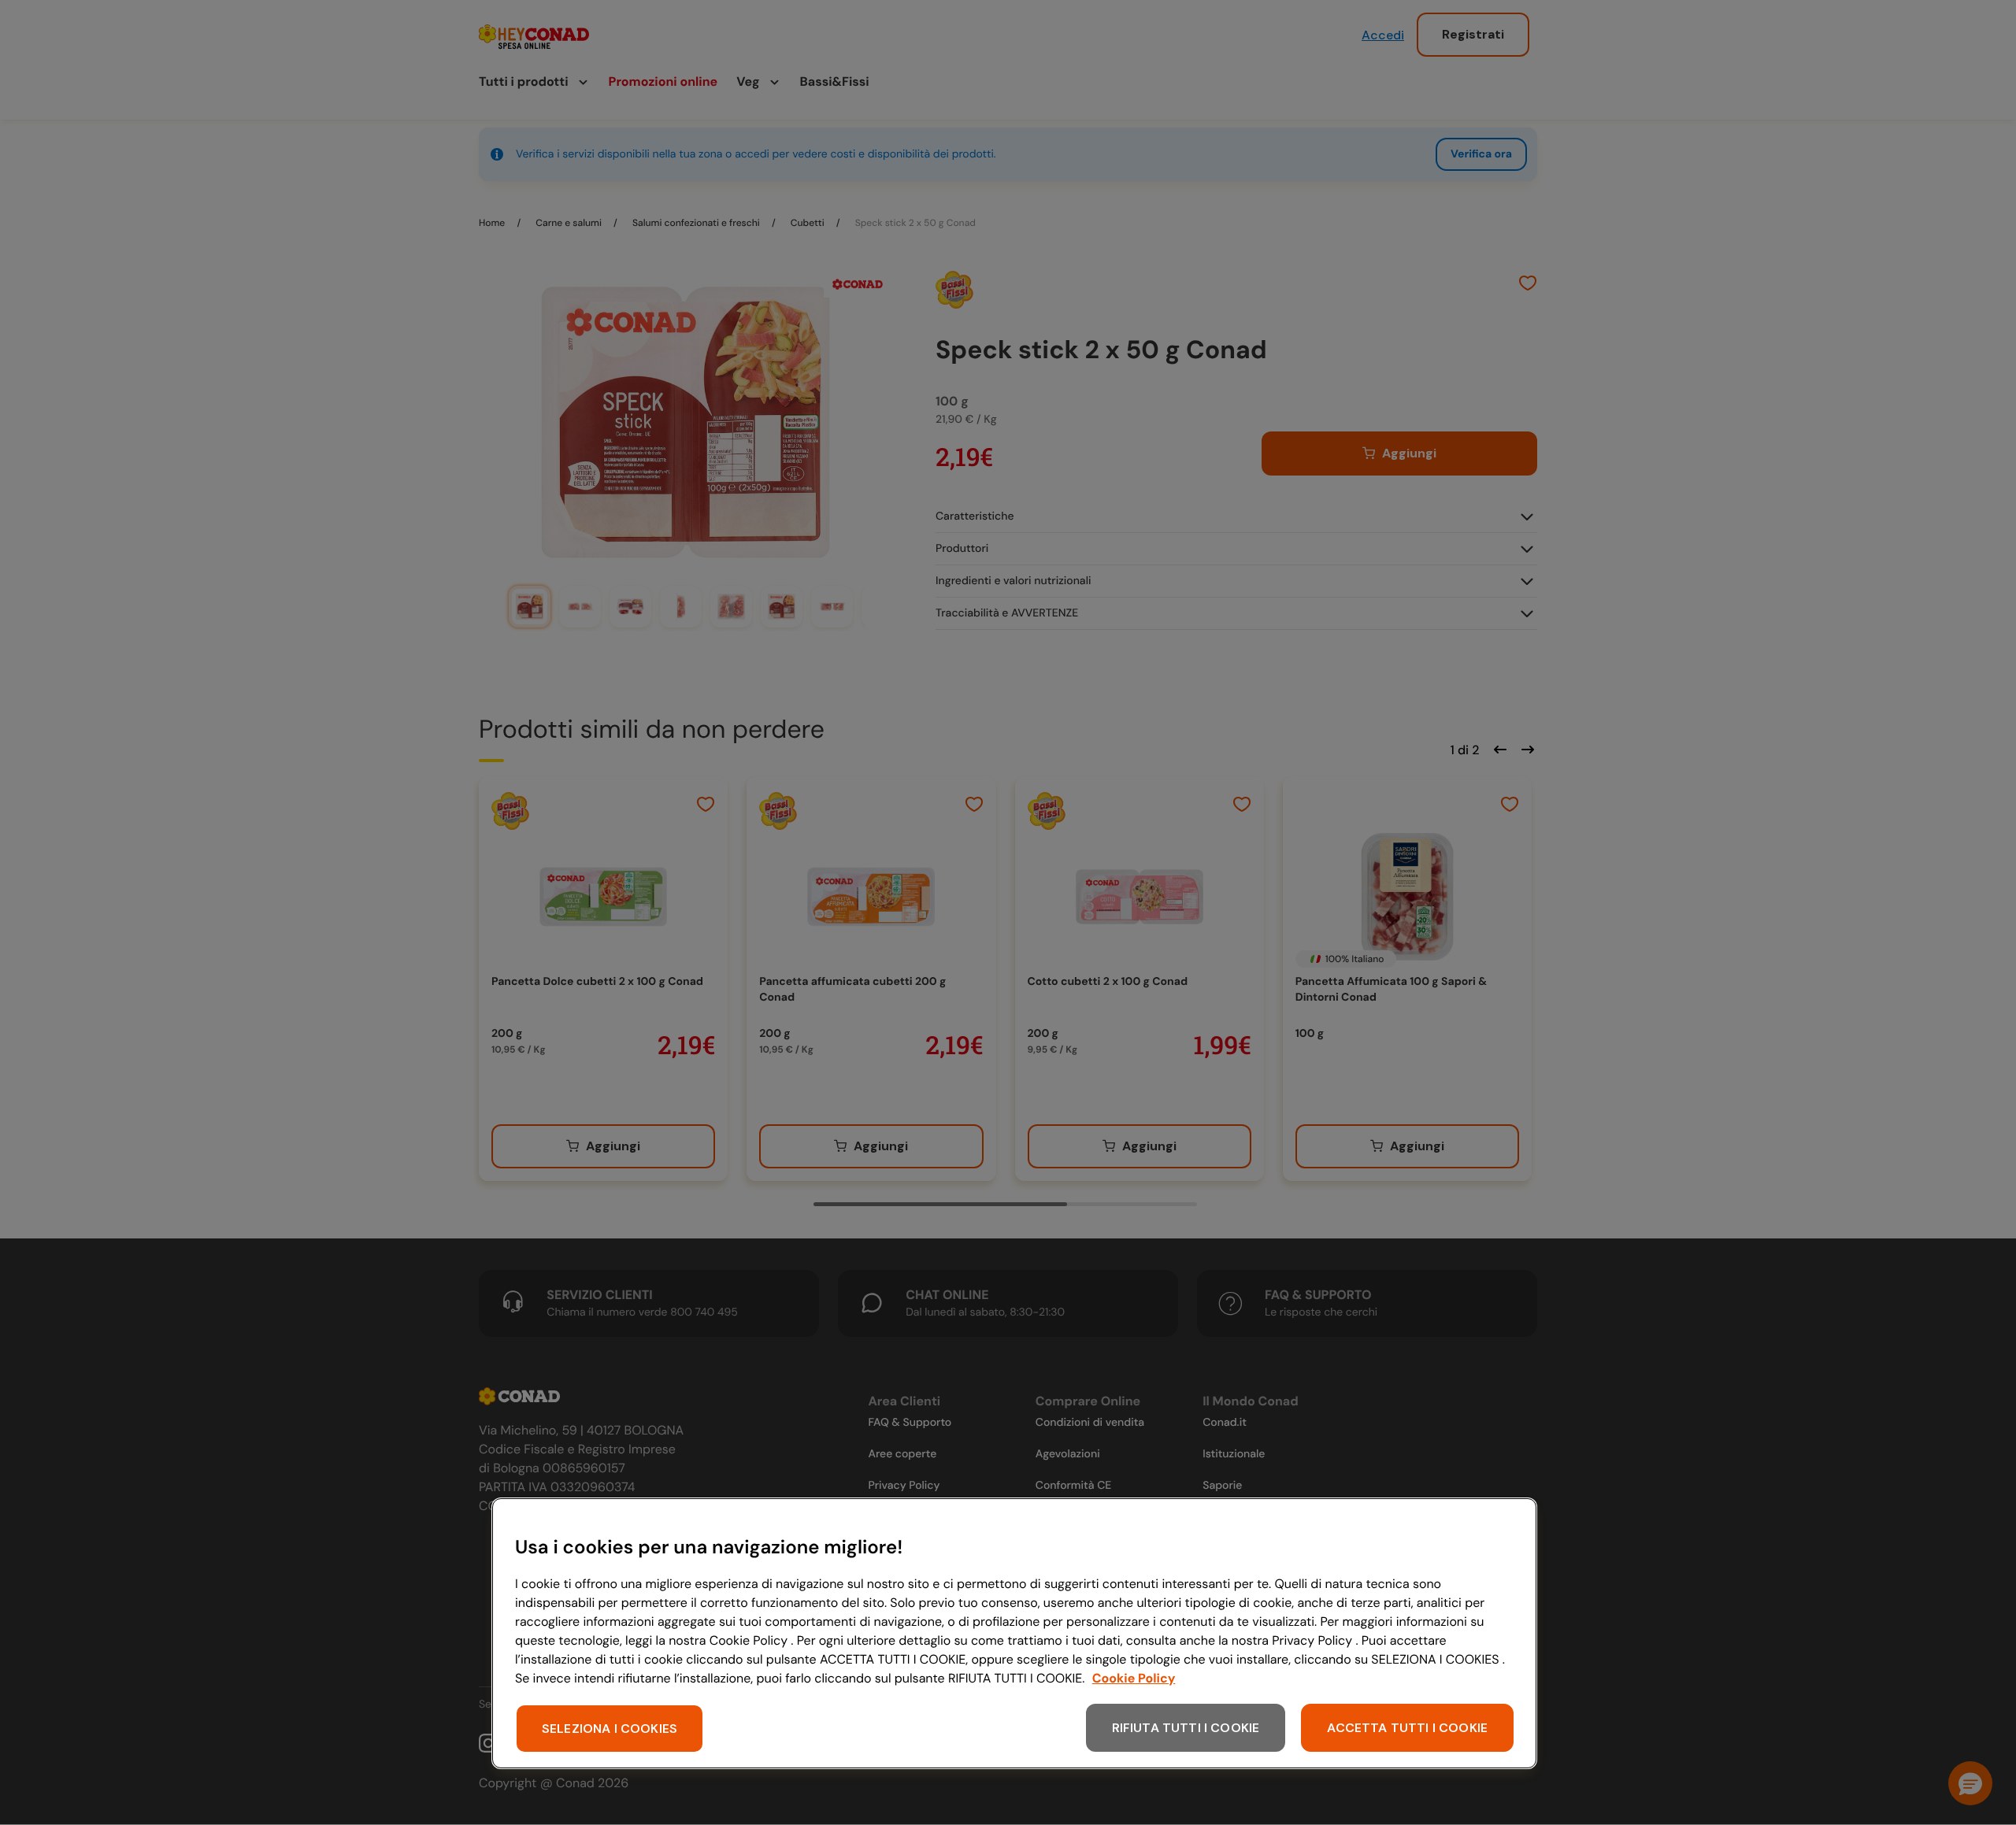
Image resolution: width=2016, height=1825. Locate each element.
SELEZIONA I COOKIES (610, 1729)
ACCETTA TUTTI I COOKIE (1407, 1728)
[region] (1014, 1633)
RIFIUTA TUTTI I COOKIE (1186, 1728)
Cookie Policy (1134, 1678)
